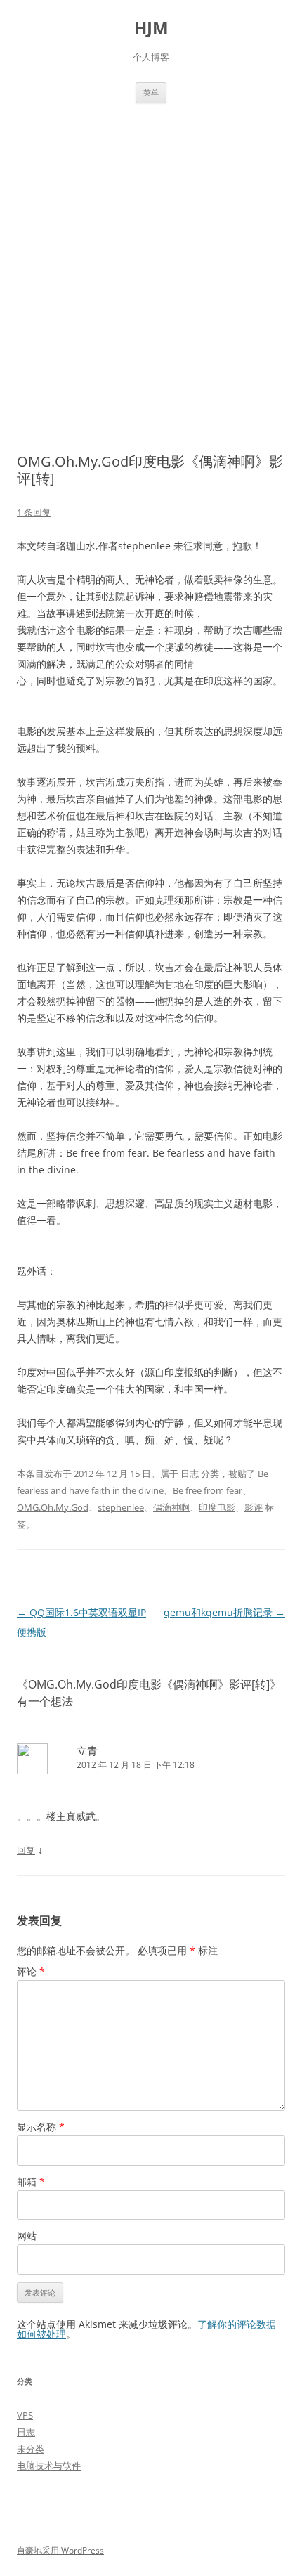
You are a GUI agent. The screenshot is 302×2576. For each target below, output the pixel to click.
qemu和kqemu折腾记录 (224, 1612)
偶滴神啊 (171, 1507)
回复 (26, 1850)
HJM (151, 28)
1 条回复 (34, 512)
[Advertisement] (151, 261)
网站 (27, 2236)
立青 (87, 1750)
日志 (190, 1474)
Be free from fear (208, 1490)
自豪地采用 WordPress (60, 2550)
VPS (25, 2415)
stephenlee (121, 1507)
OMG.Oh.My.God (53, 1507)
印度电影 (217, 1507)
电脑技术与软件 (49, 2466)
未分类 (31, 2449)
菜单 (151, 92)
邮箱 (31, 2181)
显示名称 (41, 2127)
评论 (31, 1971)
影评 (254, 1507)
